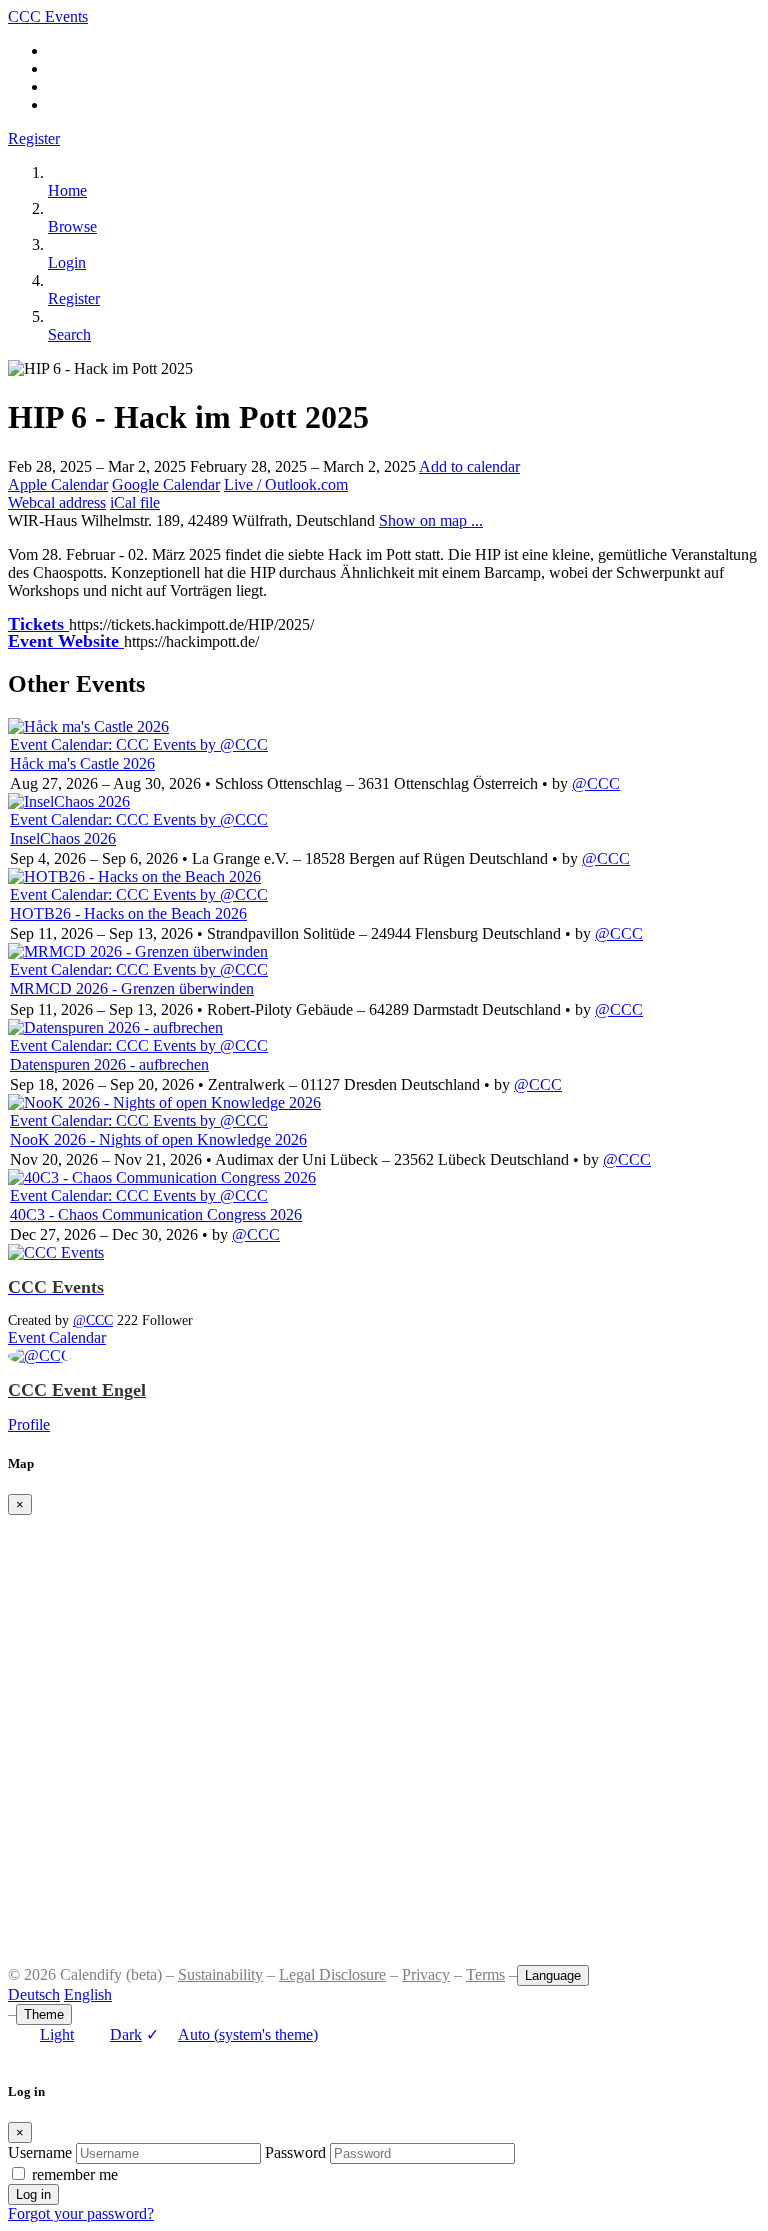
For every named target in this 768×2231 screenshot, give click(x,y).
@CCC (596, 783)
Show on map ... (431, 520)
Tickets (38, 624)
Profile (29, 1424)
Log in (33, 2194)
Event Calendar (57, 1337)
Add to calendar (469, 466)
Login (67, 262)
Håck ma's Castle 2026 (82, 763)
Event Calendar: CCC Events (105, 744)
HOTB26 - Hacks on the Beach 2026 (128, 913)
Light (57, 2034)
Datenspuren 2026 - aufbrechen (109, 1064)
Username (40, 2152)
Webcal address (57, 502)
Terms (485, 1974)
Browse (72, 226)
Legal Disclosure (332, 1974)
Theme (44, 2014)
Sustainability (220, 1974)
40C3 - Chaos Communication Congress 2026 (156, 1214)
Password (295, 2152)
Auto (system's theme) (232, 2034)
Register (34, 138)
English (88, 1994)
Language (553, 1975)
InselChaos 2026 (63, 838)
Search (69, 334)
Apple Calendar (58, 484)
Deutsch (34, 1994)
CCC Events (48, 16)
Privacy (426, 1974)
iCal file (135, 502)
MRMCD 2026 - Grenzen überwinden (132, 988)
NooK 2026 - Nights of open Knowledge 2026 (158, 1139)
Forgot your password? (81, 2213)
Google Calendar (166, 484)
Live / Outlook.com (286, 484)
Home (67, 190)
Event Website (66, 641)
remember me (75, 2174)
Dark (126, 2034)
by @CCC (234, 744)
